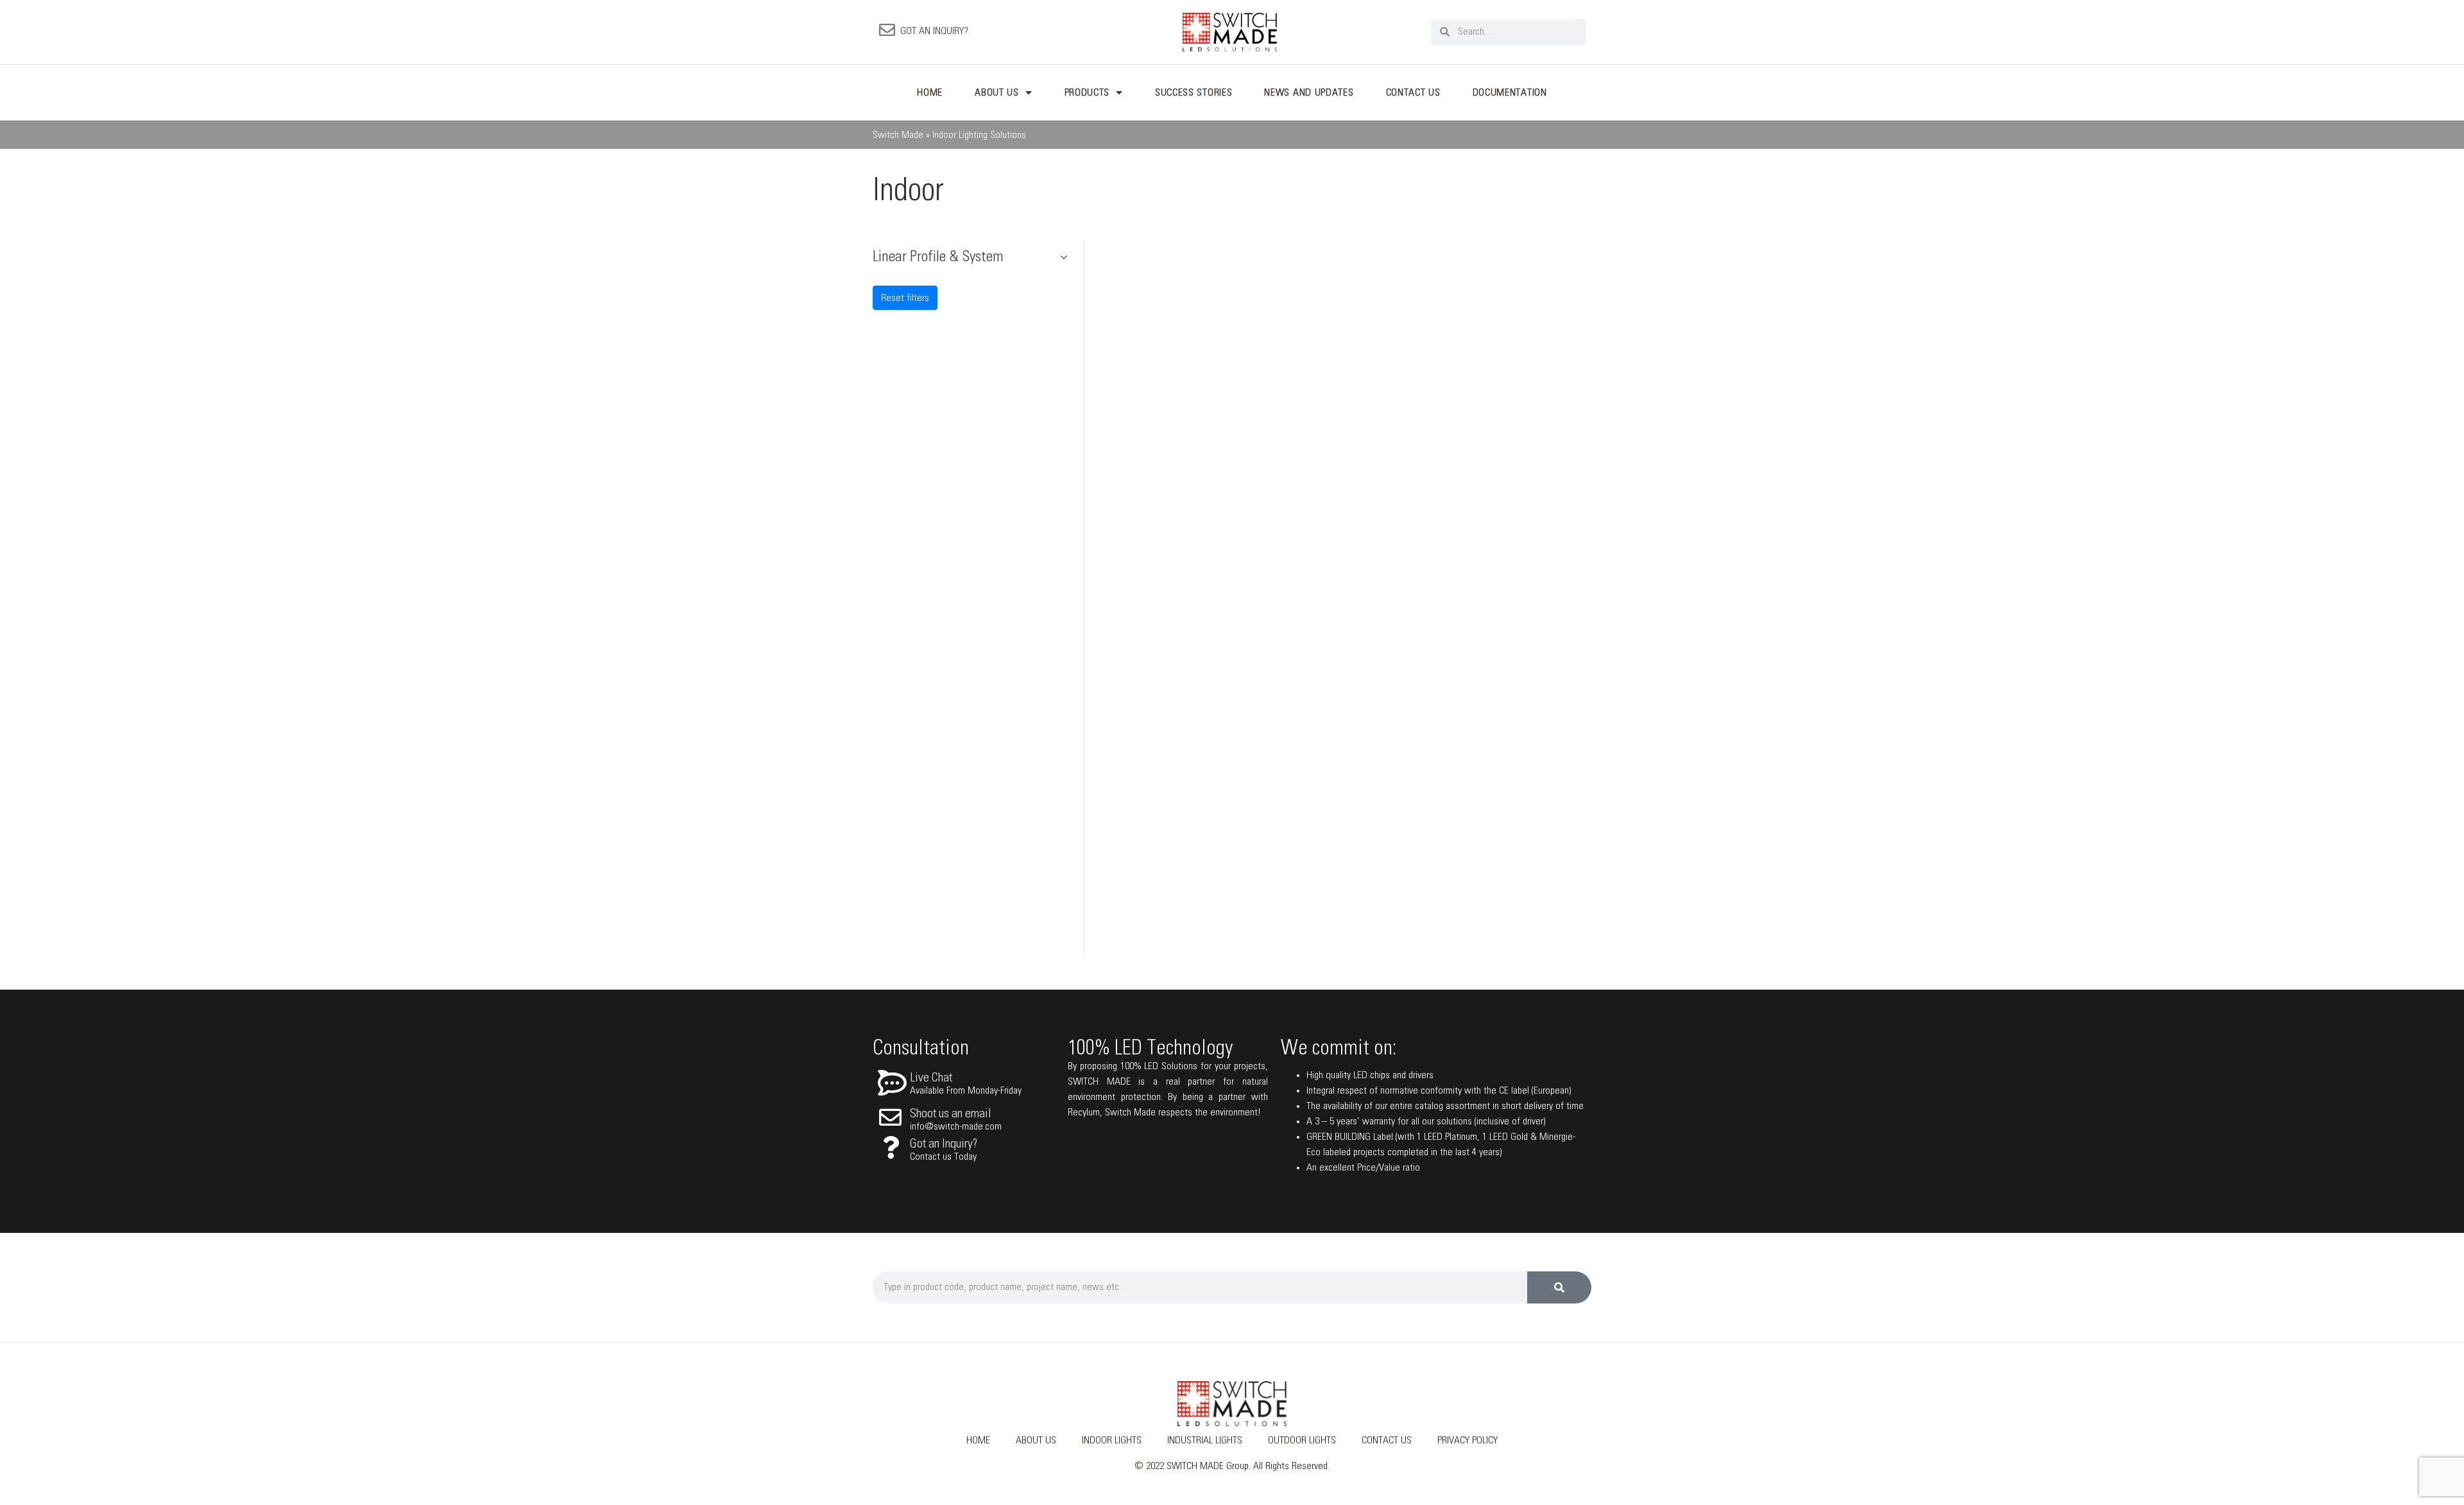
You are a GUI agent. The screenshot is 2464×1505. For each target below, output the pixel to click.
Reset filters (905, 298)
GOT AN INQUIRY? (934, 31)
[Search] (1559, 1287)
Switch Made (898, 135)
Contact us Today (943, 1157)
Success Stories (1194, 92)
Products (1087, 92)
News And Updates (1309, 92)
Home (930, 92)
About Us (997, 92)
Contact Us (1413, 92)
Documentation (1510, 92)
